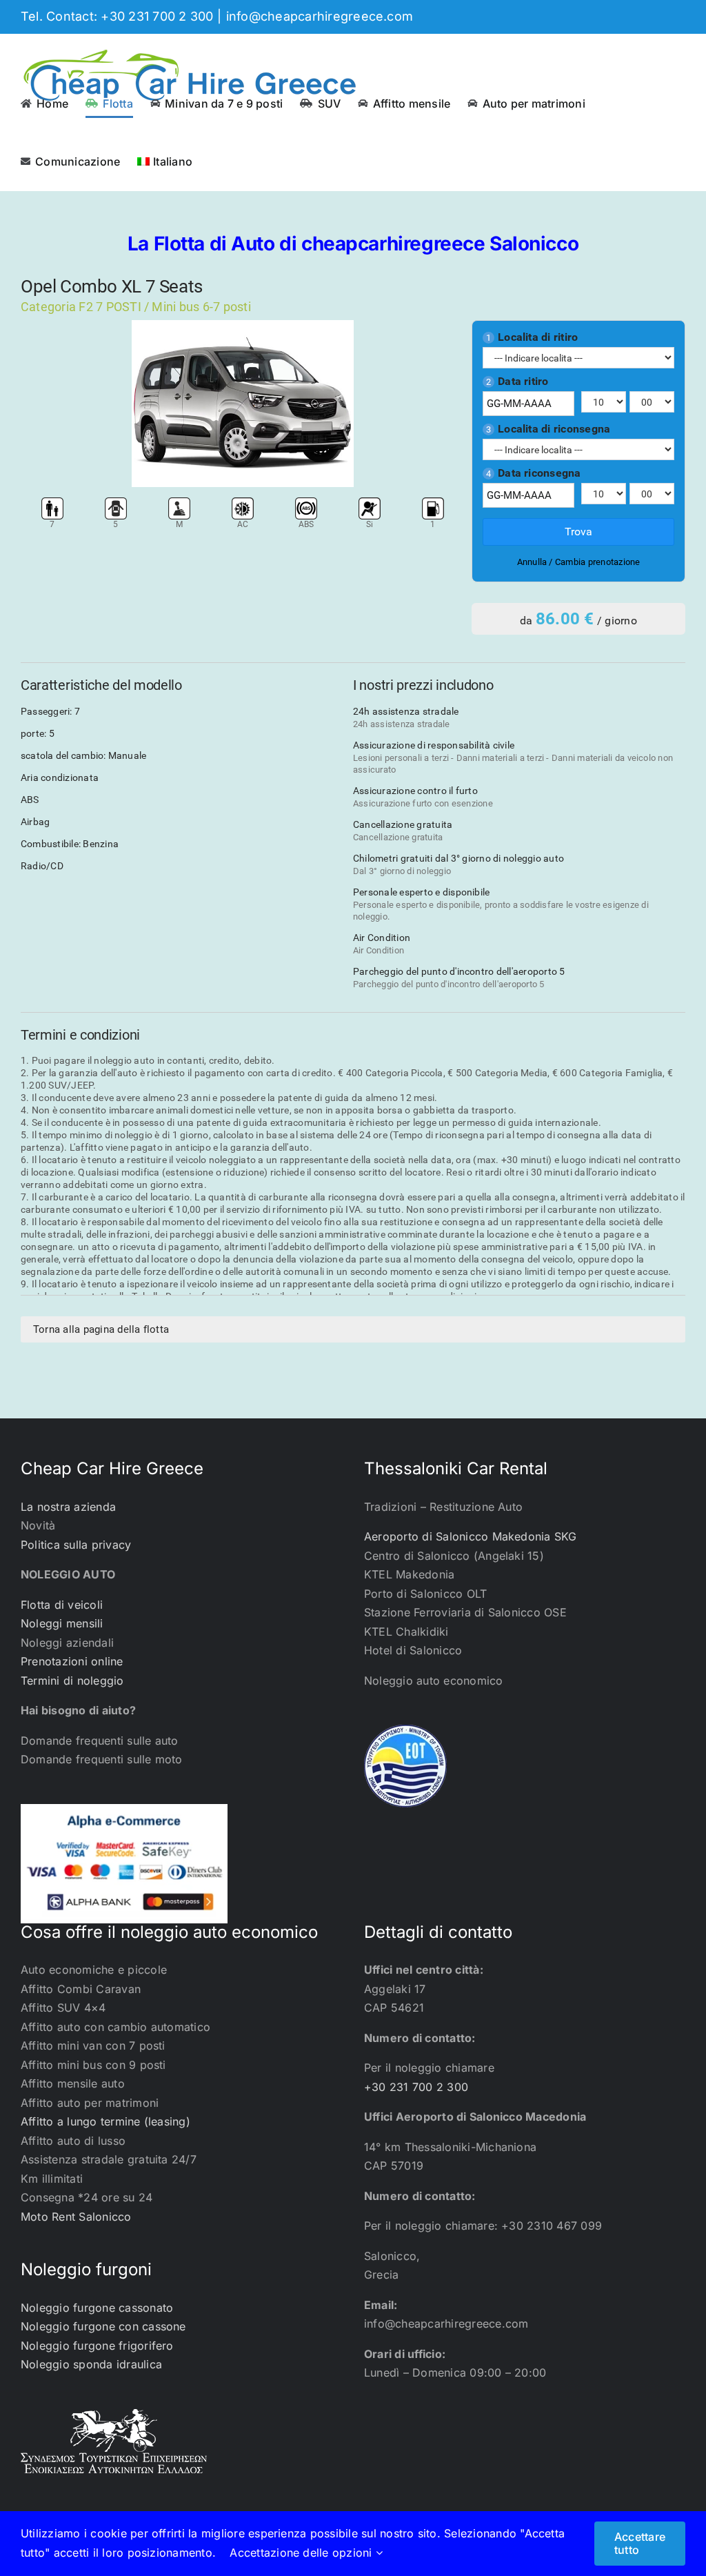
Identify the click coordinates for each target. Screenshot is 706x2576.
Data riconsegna (534, 473)
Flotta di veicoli (62, 1605)
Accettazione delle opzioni (302, 2553)
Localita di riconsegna (548, 429)
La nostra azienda (68, 1507)
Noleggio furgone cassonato (97, 2308)
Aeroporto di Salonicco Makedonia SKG (471, 1536)
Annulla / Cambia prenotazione (579, 562)
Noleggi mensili (62, 1623)
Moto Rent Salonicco (76, 2217)
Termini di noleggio (72, 1681)
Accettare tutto (640, 2543)
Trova (578, 532)
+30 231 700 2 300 (416, 2087)
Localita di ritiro (532, 337)
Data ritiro (517, 382)
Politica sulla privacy (76, 1545)
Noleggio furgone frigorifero (97, 2346)
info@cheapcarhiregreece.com (320, 16)
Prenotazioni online (72, 1661)
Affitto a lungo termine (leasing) (105, 2121)
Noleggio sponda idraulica (91, 2364)
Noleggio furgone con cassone (103, 2326)
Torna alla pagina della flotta (101, 1329)
